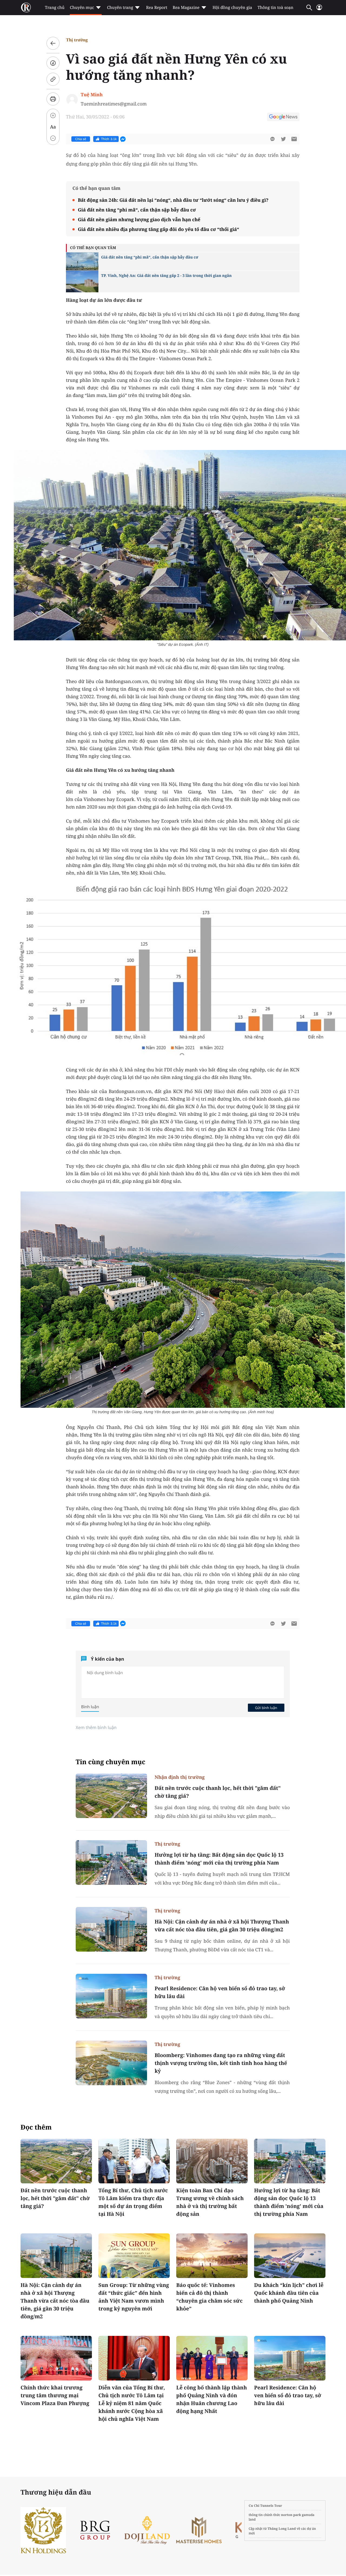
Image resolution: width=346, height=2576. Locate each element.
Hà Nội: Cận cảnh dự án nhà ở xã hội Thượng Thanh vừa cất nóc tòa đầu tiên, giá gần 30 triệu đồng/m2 (222, 1926)
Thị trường (77, 40)
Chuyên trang (120, 8)
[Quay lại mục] (53, 43)
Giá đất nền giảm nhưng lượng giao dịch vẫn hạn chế (139, 219)
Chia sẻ (81, 139)
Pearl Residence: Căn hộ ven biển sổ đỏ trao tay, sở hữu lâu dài (220, 1992)
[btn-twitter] (283, 139)
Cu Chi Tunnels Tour (265, 2506)
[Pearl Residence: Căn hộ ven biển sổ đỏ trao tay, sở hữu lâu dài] (111, 1996)
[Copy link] (53, 79)
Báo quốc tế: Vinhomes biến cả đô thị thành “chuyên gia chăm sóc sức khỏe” (209, 2297)
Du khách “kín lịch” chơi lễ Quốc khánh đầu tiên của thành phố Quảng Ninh (289, 2293)
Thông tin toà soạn (276, 8)
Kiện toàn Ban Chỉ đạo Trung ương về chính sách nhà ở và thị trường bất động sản (210, 2202)
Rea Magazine (186, 8)
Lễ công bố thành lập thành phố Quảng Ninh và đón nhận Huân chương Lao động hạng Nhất (212, 2399)
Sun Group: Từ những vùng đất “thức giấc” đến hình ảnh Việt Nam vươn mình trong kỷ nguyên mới (134, 2297)
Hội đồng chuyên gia (232, 8)
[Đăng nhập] (319, 10)
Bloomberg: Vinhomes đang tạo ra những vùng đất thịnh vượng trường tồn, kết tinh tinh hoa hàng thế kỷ (221, 2063)
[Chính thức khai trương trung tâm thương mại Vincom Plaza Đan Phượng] (56, 2358)
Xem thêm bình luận (96, 1727)
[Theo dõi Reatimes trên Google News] (283, 118)
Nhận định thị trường (180, 1777)
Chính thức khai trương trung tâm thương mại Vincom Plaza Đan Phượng (55, 2395)
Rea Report (157, 8)
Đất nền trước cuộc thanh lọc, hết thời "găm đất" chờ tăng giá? (218, 1792)
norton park (291, 2515)
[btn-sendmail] (294, 139)
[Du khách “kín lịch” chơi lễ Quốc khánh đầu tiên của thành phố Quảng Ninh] (290, 2256)
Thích (109, 139)
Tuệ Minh (92, 95)
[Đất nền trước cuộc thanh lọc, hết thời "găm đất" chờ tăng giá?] (111, 1796)
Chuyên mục (82, 8)
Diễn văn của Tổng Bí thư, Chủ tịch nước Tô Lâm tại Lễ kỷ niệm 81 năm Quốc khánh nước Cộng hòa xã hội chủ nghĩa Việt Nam (132, 2403)
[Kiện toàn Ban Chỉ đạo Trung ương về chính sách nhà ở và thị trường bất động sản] (212, 2161)
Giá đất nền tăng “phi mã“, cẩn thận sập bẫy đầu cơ (137, 210)
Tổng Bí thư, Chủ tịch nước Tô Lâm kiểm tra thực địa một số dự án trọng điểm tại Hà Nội (133, 2202)
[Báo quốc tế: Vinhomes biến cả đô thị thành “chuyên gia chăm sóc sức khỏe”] (212, 2256)
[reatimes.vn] (26, 8)
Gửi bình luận (266, 1708)
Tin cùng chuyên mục (111, 1762)
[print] (53, 99)
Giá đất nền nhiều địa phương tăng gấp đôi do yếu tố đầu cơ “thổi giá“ (159, 229)
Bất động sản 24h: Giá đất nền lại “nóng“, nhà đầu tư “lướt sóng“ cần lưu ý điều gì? (173, 200)
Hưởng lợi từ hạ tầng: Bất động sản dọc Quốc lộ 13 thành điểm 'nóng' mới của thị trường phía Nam (219, 1859)
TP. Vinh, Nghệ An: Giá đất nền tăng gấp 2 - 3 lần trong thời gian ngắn (166, 276)
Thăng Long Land (282, 2529)
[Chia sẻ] (53, 63)
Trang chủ (55, 8)
